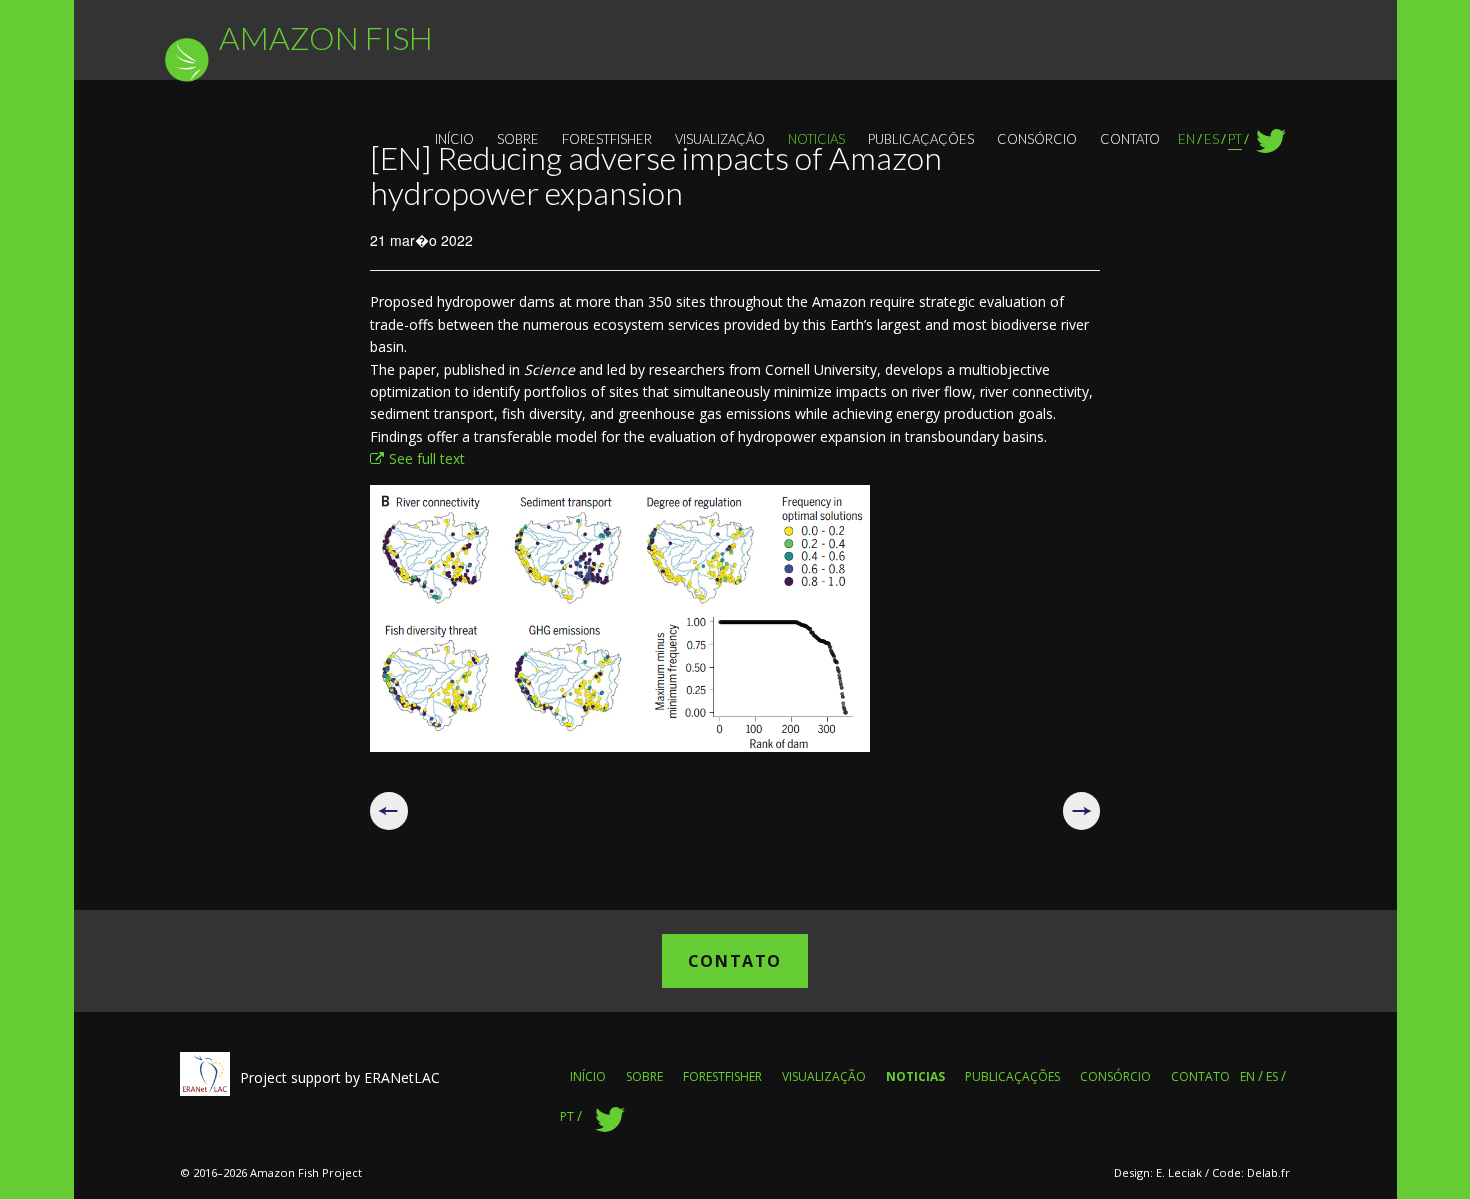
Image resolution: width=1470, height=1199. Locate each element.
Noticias (816, 139)
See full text (427, 458)
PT (1235, 139)
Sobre (518, 139)
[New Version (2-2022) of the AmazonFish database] (1082, 811)
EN (1186, 139)
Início (454, 139)
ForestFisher (607, 139)
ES (1211, 139)
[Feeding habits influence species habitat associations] (389, 811)
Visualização (720, 139)
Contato (1130, 139)
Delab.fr (1268, 1172)
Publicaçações (921, 139)
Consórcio (1037, 139)
